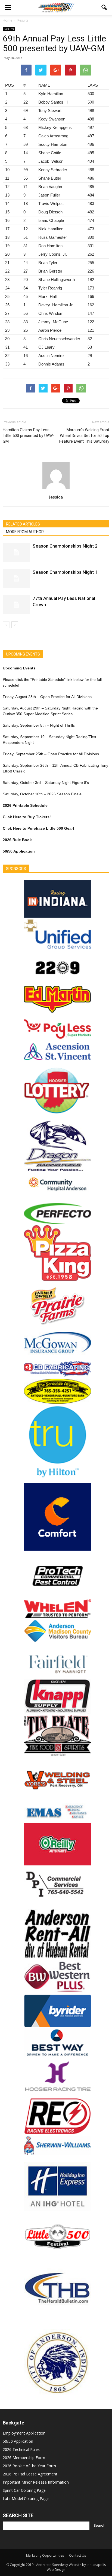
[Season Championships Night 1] (16, 579)
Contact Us (77, 2555)
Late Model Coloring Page (26, 2498)
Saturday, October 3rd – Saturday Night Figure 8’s (46, 783)
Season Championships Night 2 (65, 546)
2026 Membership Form (24, 2458)
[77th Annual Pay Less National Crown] (16, 605)
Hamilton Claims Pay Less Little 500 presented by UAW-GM (29, 436)
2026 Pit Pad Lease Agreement (30, 2474)
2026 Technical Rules (21, 2449)
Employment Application (24, 2433)
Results (9, 29)
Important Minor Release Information (36, 2482)
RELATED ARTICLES (23, 524)
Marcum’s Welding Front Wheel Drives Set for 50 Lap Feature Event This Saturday (84, 436)
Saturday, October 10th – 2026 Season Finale (42, 794)
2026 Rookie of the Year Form (29, 2466)
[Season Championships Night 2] (16, 552)
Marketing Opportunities (45, 2555)
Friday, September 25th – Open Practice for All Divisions (51, 754)
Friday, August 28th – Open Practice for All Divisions (47, 697)
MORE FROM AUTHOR (25, 532)
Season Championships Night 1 (65, 572)
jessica (56, 497)
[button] (104, 7)
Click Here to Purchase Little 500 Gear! (38, 828)
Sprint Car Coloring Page (24, 2490)
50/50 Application (18, 2441)
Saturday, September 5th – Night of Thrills (39, 725)
